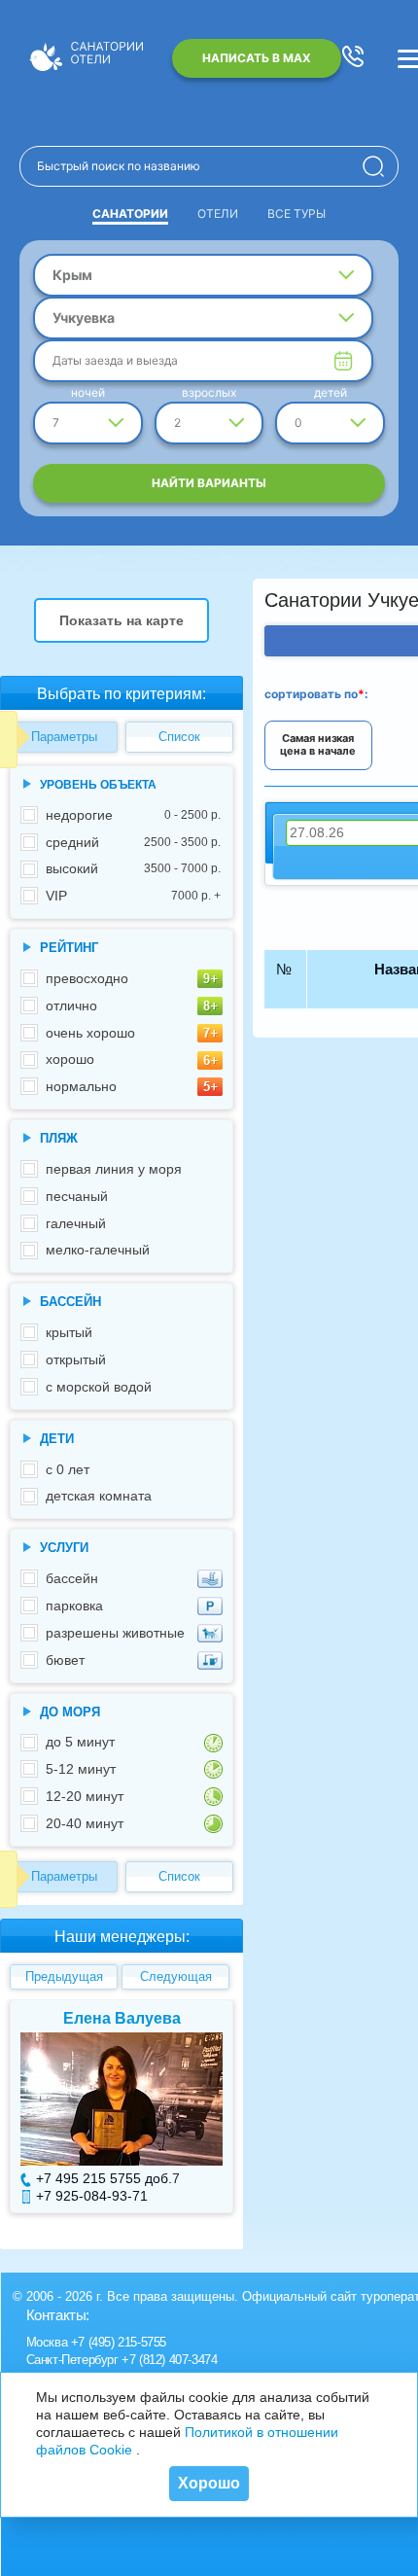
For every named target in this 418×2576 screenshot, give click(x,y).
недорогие (133, 815)
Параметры (64, 737)
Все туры (296, 213)
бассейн (72, 1578)
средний (133, 842)
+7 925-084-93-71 (92, 2196)
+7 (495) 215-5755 (119, 2342)
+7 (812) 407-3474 (169, 2360)
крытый (69, 1332)
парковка (74, 1606)
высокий (133, 868)
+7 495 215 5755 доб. (104, 2178)
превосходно (87, 978)
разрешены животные (115, 1633)
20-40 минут (85, 1823)
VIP (133, 896)
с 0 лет (68, 1469)
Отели (218, 213)
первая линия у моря (114, 1169)
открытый (76, 1359)
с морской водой (99, 1387)
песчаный (77, 1196)
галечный (76, 1223)
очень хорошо (90, 1033)
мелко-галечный (98, 1250)
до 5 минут (80, 1742)
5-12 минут (81, 1769)
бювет (65, 1660)
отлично (71, 1006)
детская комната (99, 1496)
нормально (81, 1086)
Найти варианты (209, 483)
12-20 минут (85, 1796)
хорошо (70, 1059)
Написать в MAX (257, 58)
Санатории (130, 213)
